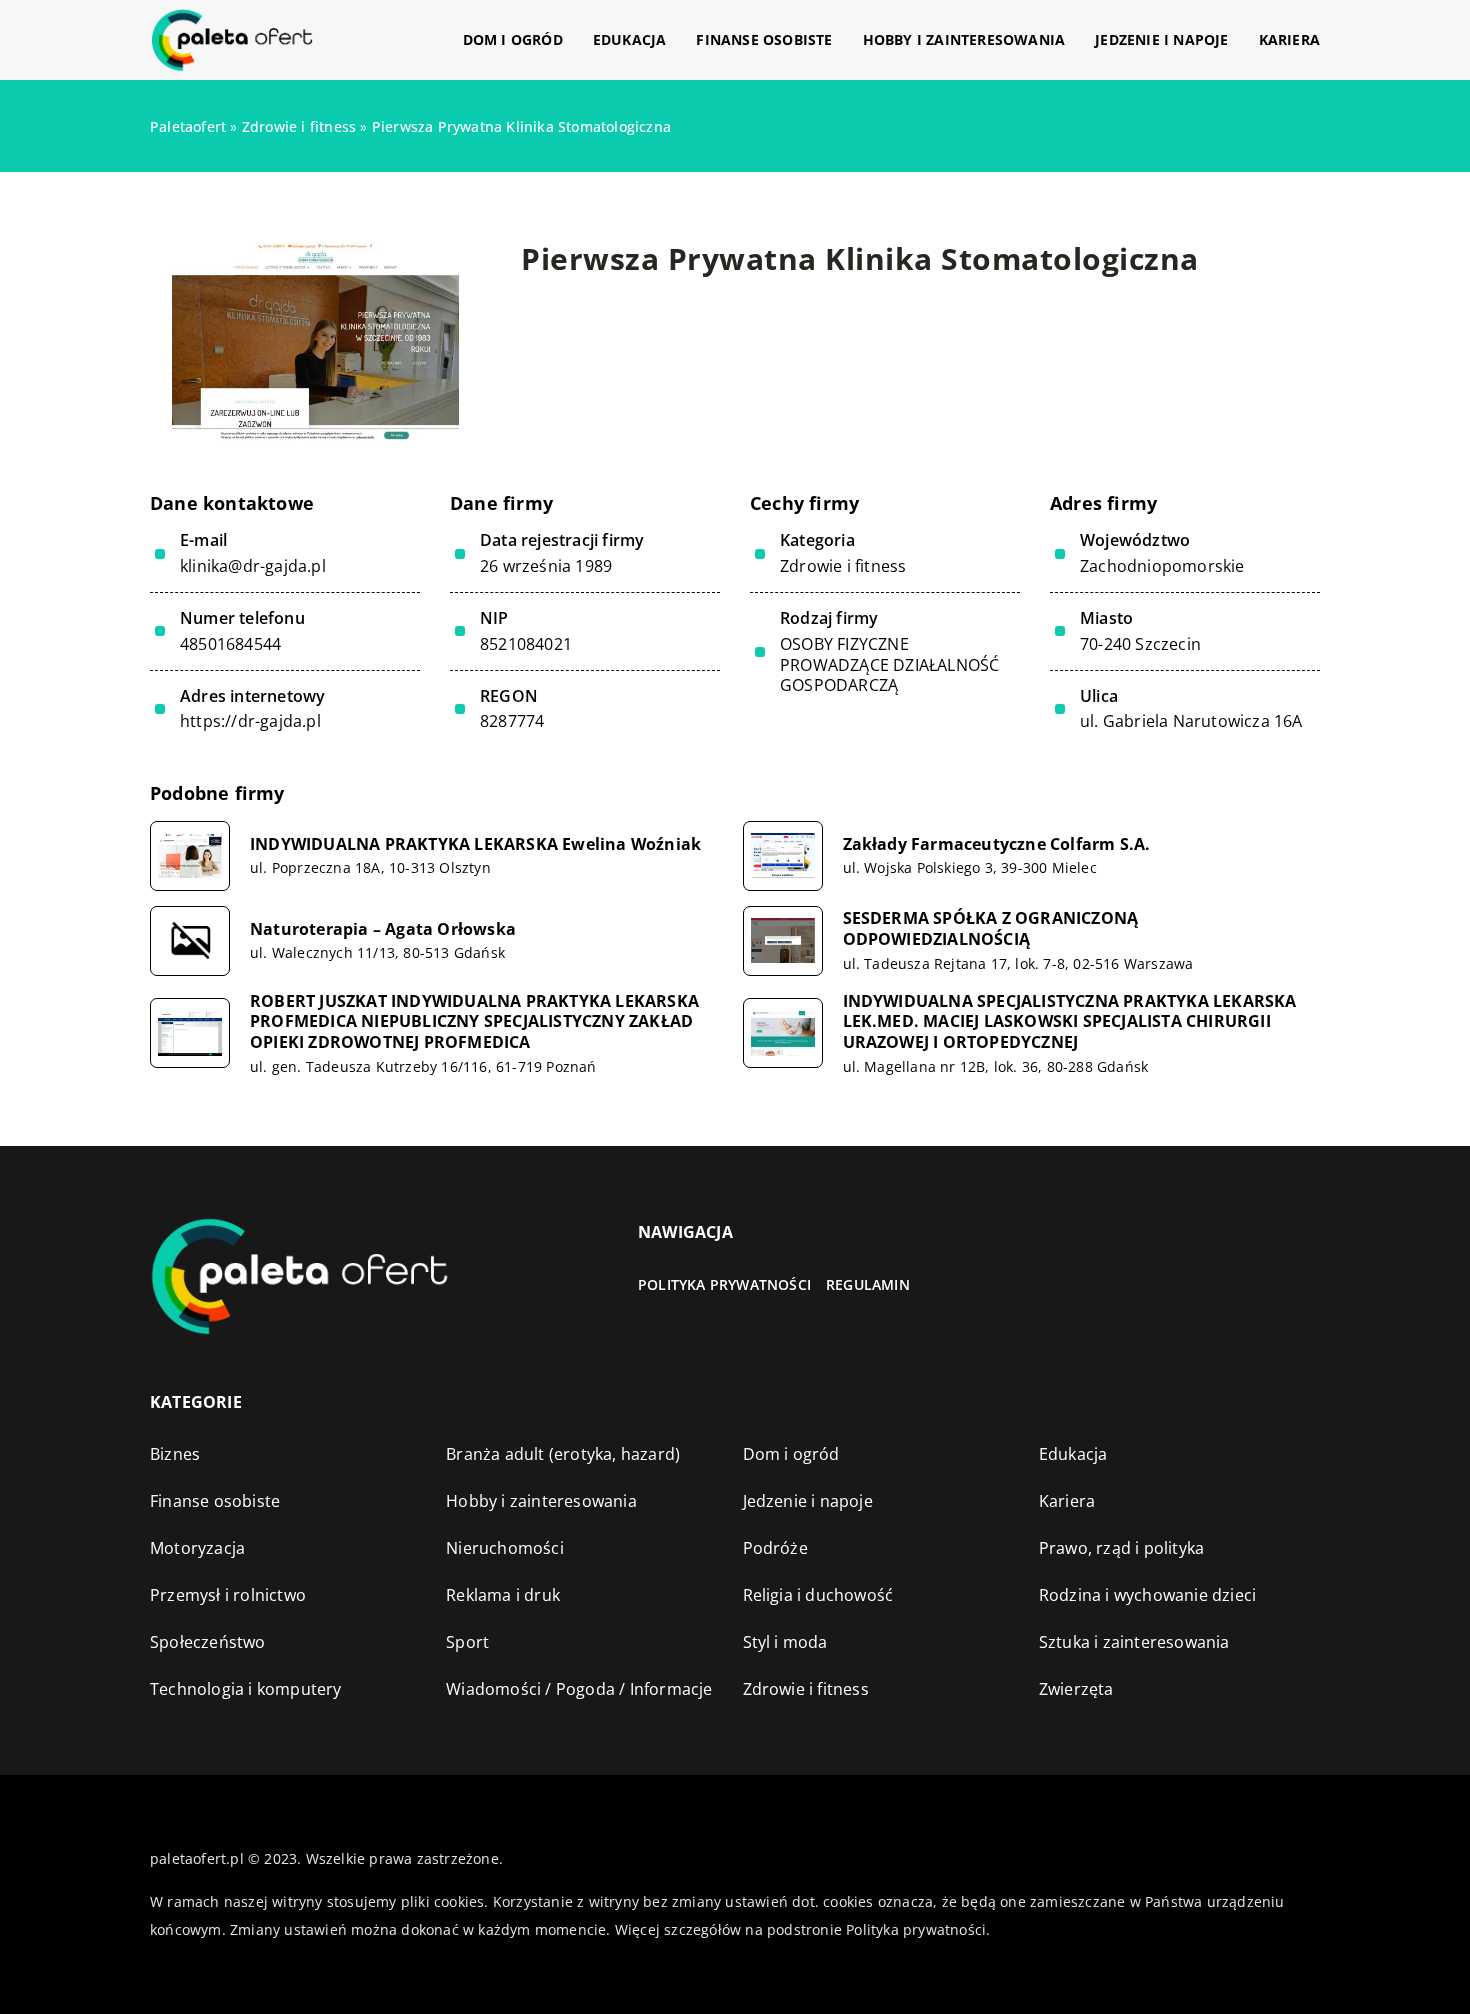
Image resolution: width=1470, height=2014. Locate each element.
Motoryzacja (197, 1548)
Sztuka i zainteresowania (1134, 1642)
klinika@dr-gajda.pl (253, 566)
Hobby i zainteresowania (964, 39)
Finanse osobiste (764, 39)
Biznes (175, 1454)
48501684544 (230, 644)
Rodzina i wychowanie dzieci (1147, 1595)
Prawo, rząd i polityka (1121, 1548)
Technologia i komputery (246, 1689)
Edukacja (630, 39)
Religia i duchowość (818, 1595)
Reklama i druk (503, 1595)
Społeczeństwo (208, 1642)
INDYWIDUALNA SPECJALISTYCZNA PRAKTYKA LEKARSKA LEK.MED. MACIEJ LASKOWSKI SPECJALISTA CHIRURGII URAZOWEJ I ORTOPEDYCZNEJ (1070, 1022)
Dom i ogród (513, 39)
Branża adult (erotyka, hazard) (563, 1454)
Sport (467, 1642)
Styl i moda (785, 1642)
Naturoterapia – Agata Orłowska (383, 929)
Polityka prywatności (724, 1284)
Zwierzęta (1076, 1689)
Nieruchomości (505, 1548)
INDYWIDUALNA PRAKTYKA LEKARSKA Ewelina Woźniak (475, 844)
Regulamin (868, 1284)
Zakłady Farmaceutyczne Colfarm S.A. (997, 844)
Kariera (1289, 39)
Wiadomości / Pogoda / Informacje (579, 1689)
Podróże (775, 1548)
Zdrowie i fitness (843, 566)
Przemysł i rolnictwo (228, 1595)
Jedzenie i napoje (1161, 39)
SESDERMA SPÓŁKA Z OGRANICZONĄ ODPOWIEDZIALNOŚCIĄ (991, 929)
